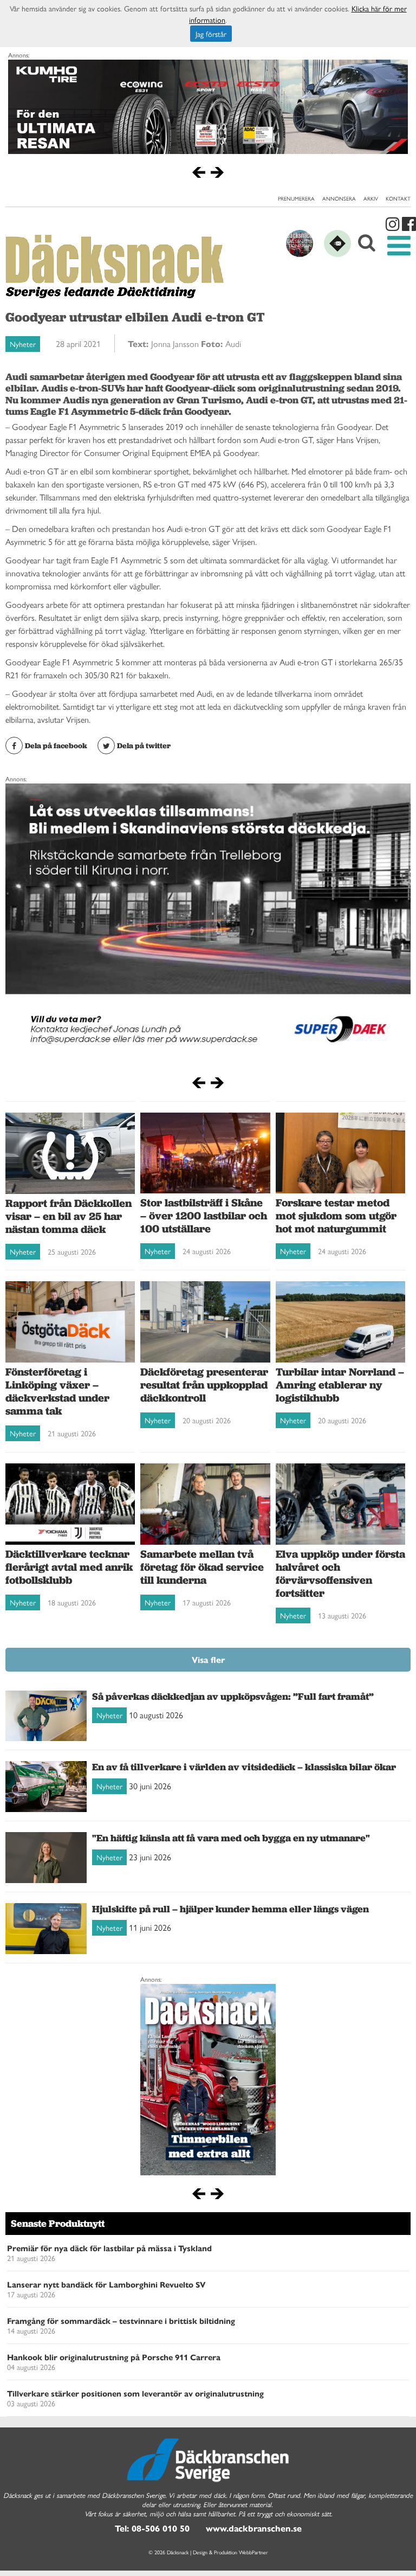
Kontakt (398, 198)
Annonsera (339, 198)
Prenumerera (296, 198)
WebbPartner (253, 2552)
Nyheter (23, 344)
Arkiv (371, 198)
